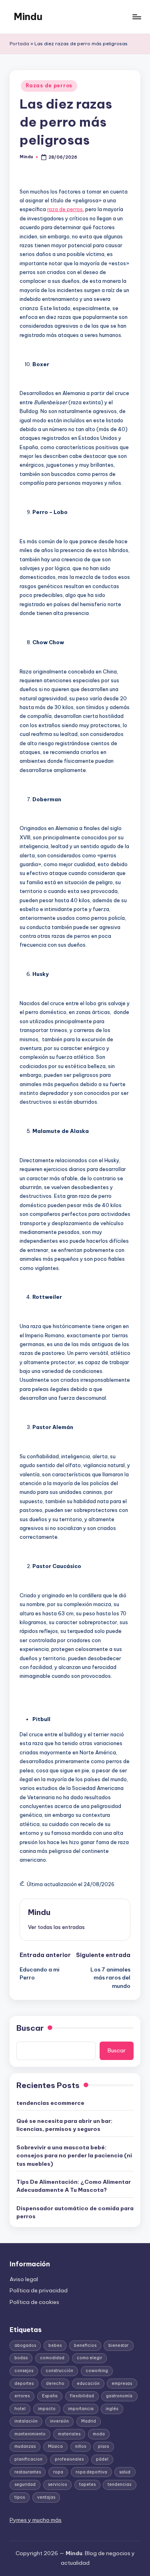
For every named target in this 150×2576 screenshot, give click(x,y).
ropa (58, 2472)
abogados (25, 2345)
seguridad (25, 2484)
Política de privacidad (39, 2290)
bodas (21, 2358)
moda (99, 2434)
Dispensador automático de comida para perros (75, 2212)
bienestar (118, 2345)
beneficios (85, 2345)
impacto (47, 2409)
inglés (112, 2409)
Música (55, 2446)
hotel (20, 2409)
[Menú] (136, 17)
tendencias (119, 2484)
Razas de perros (49, 86)
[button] (56, 1927)
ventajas (46, 2497)
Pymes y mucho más (36, 2520)
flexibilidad (82, 2396)
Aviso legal (24, 2279)
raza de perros (65, 209)
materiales (69, 2434)
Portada (19, 44)
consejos (24, 2371)
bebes (55, 2345)
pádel (102, 2459)
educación (88, 2384)
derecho (55, 2384)
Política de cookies (34, 2302)
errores (22, 2396)
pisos (103, 2446)
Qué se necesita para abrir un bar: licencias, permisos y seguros (64, 2125)
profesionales (69, 2459)
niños (81, 2446)
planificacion (28, 2459)
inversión (59, 2421)
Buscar (30, 2028)
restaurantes (28, 2472)
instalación (26, 2421)
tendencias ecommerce (50, 2103)
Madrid (89, 2421)
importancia (81, 2409)
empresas (122, 2384)
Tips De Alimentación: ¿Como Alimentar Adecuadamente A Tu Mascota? (74, 2186)
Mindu (28, 16)
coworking (97, 2371)
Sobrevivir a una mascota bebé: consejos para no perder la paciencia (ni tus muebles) (74, 2156)
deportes (24, 2384)
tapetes (87, 2484)
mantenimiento (30, 2434)
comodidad (52, 2358)
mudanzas (25, 2446)
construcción (59, 2371)
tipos (20, 2497)
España (50, 2396)
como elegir (89, 2358)
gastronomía (119, 2396)
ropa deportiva (91, 2472)
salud (125, 2472)
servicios (57, 2484)
